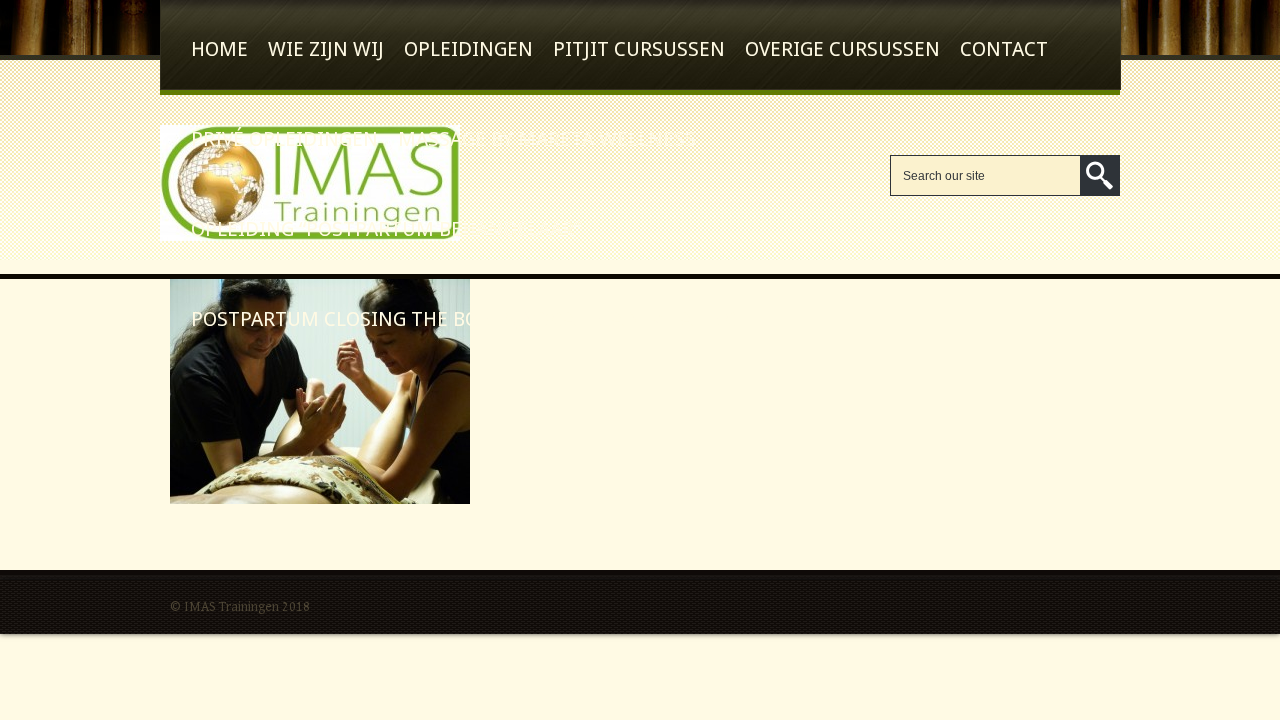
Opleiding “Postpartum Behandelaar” (386, 229)
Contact (1004, 49)
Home (219, 49)
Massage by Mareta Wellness (547, 139)
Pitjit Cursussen (639, 49)
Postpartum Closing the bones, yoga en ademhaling (464, 319)
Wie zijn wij (326, 49)
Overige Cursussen (842, 49)
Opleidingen (468, 49)
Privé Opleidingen (284, 139)
